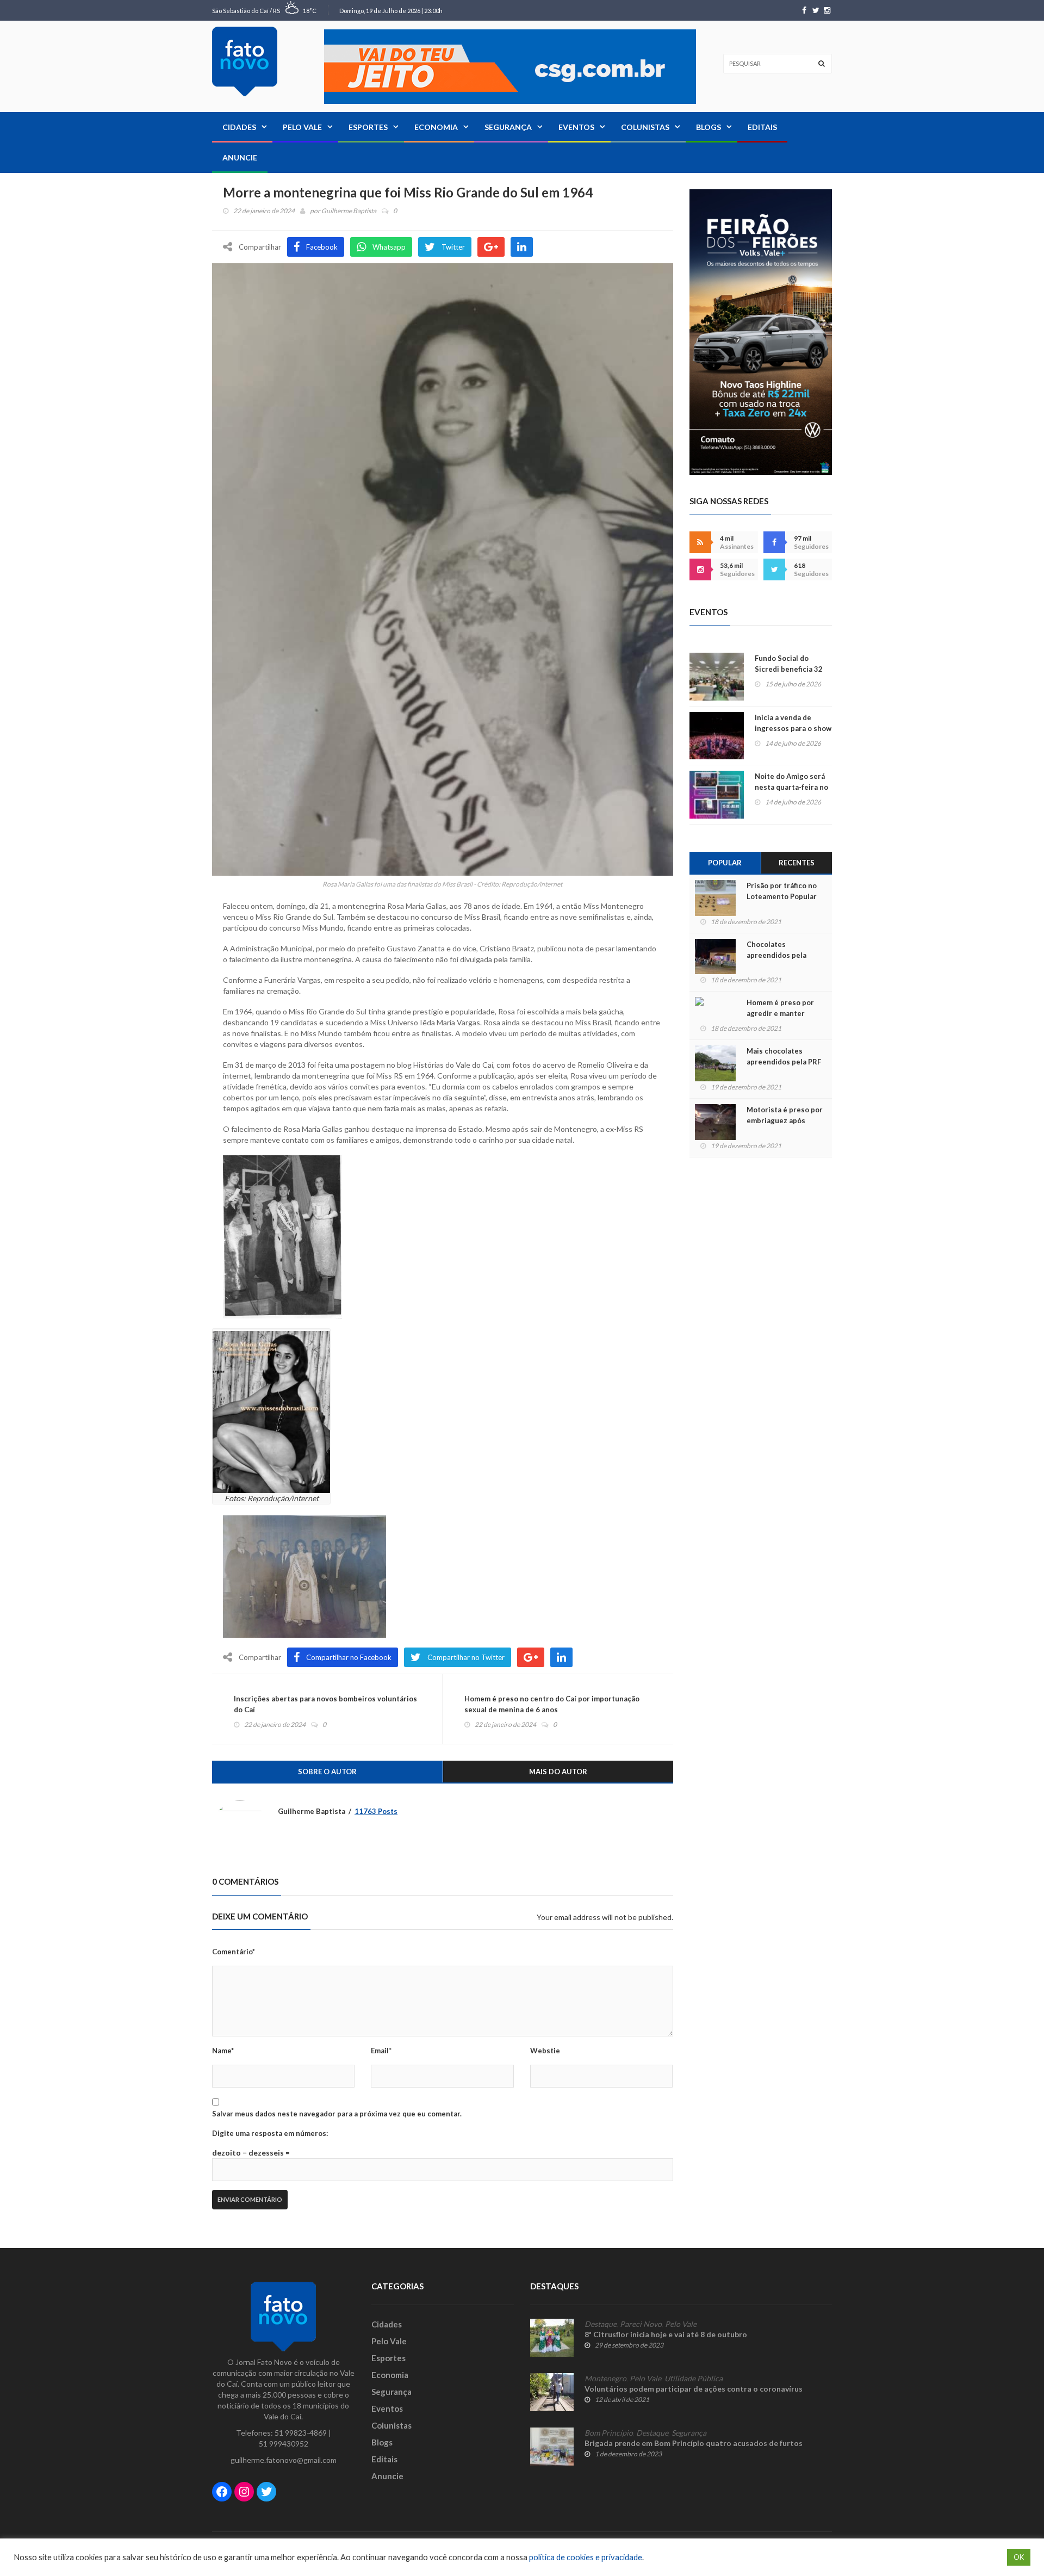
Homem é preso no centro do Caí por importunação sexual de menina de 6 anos (552, 1704)
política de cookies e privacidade (586, 2557)
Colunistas (645, 127)
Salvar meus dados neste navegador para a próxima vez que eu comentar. (337, 2114)
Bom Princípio (609, 2433)
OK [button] (1019, 2557)
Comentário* (234, 1952)
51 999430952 (284, 2444)
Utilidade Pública (694, 2379)
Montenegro (605, 2379)
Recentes (797, 863)
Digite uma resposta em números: (270, 2133)
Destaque (601, 2324)
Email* (381, 2051)
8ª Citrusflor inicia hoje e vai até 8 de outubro (666, 2334)
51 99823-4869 (301, 2433)
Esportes (368, 127)
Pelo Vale (302, 127)
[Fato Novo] (245, 61)
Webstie (545, 2051)
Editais (762, 127)
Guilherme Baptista (349, 211)
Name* (223, 2051)
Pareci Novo (641, 2324)
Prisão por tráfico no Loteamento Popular (782, 891)
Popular (725, 863)
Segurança (508, 127)
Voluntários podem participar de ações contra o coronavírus (694, 2389)
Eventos (576, 127)
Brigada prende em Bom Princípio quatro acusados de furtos (694, 2443)
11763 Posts (376, 1811)
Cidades (239, 127)
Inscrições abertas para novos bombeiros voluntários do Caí (325, 1704)
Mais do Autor (558, 1772)
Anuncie (240, 157)
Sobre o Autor (327, 1772)
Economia (436, 127)
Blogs (709, 127)
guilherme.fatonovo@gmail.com (284, 2460)
